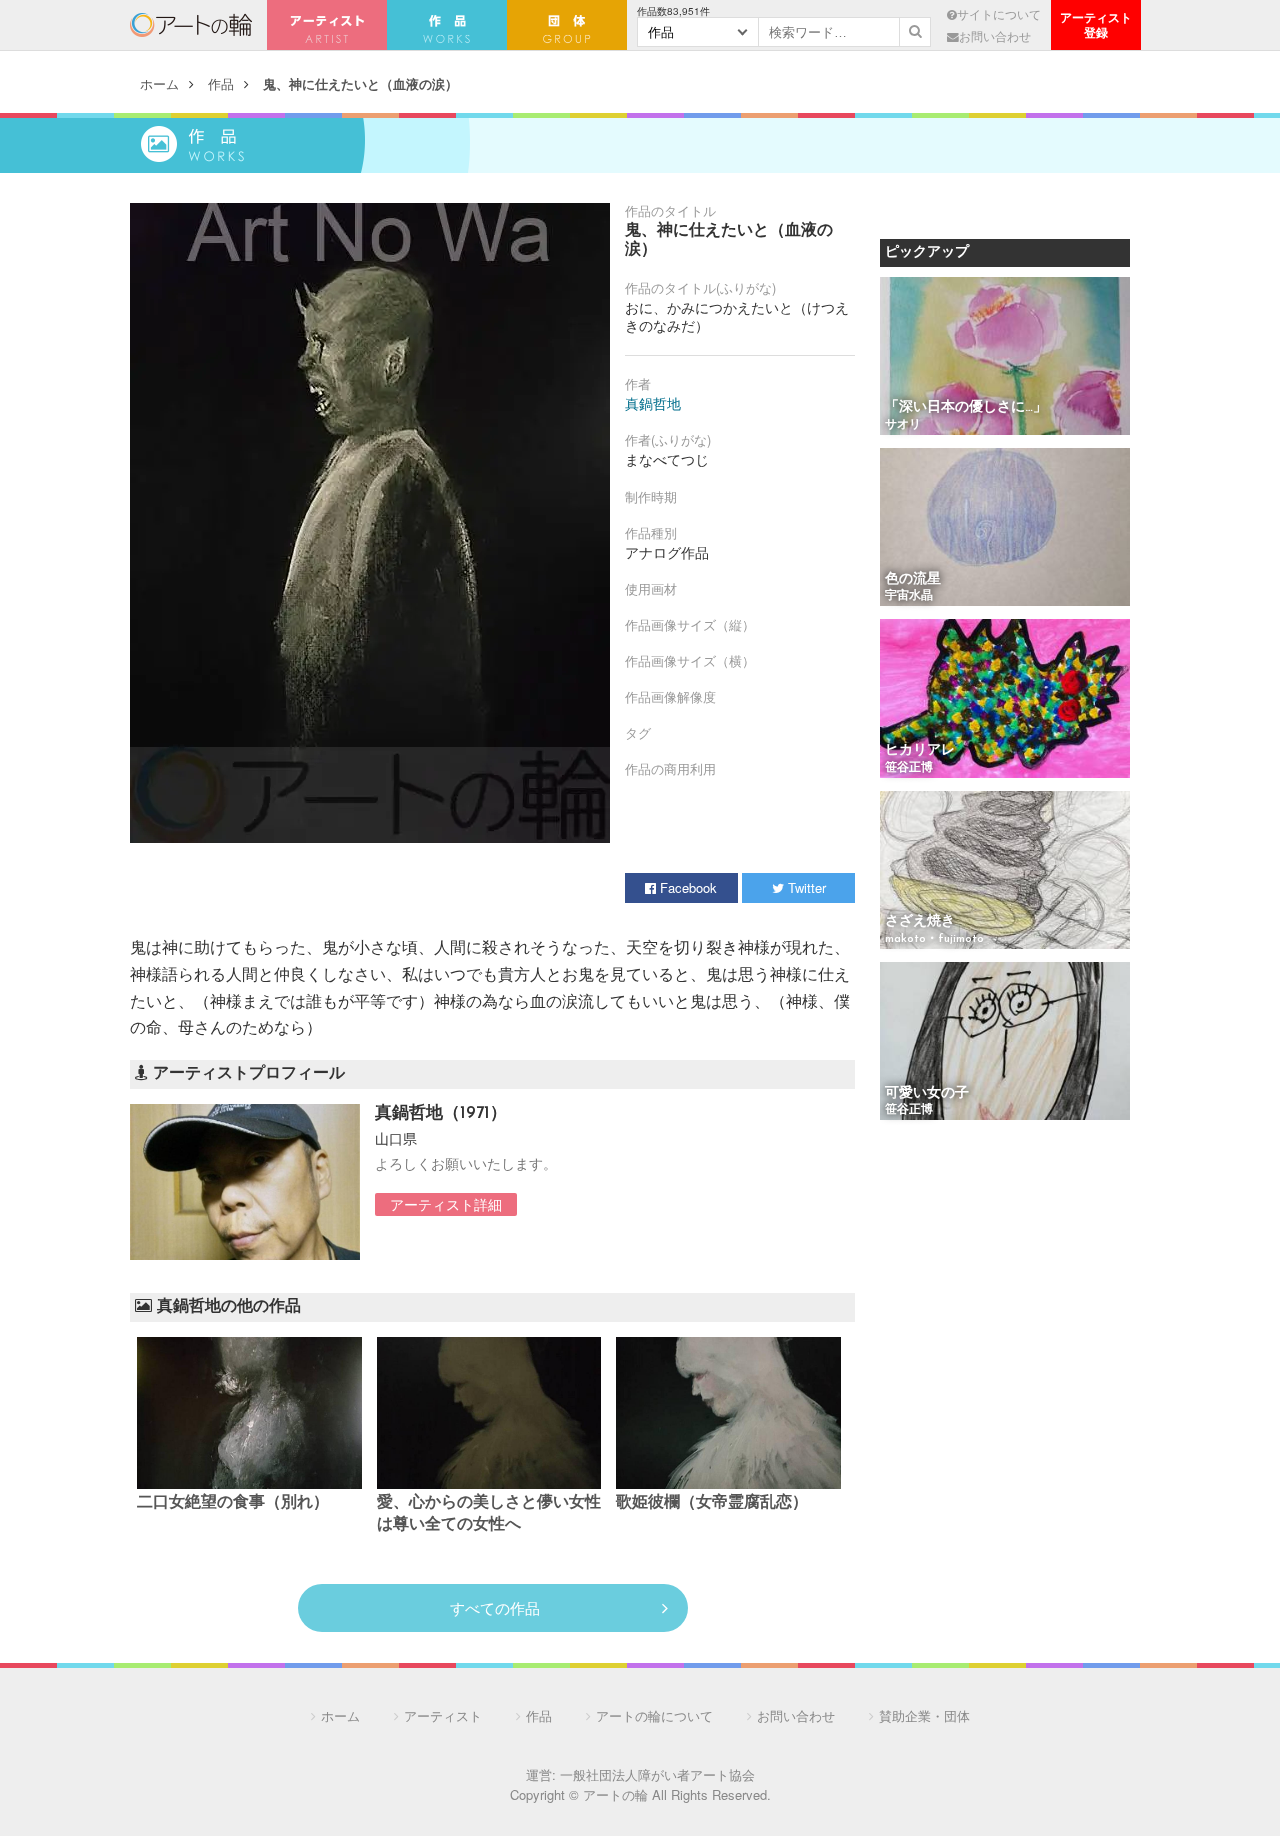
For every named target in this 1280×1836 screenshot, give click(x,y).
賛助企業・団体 (924, 1715)
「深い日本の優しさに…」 (966, 407)
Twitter (805, 887)
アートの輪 (191, 25)
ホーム (159, 83)
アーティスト (327, 25)
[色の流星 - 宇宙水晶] (1005, 528)
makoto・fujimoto (934, 939)
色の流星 (913, 579)
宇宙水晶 (909, 596)
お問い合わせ (995, 36)
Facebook (686, 887)
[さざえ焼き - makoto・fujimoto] (1005, 871)
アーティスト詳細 (446, 1204)
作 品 (447, 25)
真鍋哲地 (653, 403)
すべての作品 (495, 1607)
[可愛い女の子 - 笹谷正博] (1005, 1042)
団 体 (567, 25)
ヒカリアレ (920, 750)
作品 (221, 83)
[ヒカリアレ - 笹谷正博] (1005, 699)
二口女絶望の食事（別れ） (233, 1503)
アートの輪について (654, 1715)
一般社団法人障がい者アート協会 (657, 1774)
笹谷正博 (909, 768)
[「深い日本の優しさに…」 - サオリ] (1005, 357)
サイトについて (999, 14)
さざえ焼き (920, 921)
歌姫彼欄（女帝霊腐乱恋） (712, 1503)
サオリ (903, 425)
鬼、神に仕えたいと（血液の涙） (360, 83)
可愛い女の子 (927, 1093)
